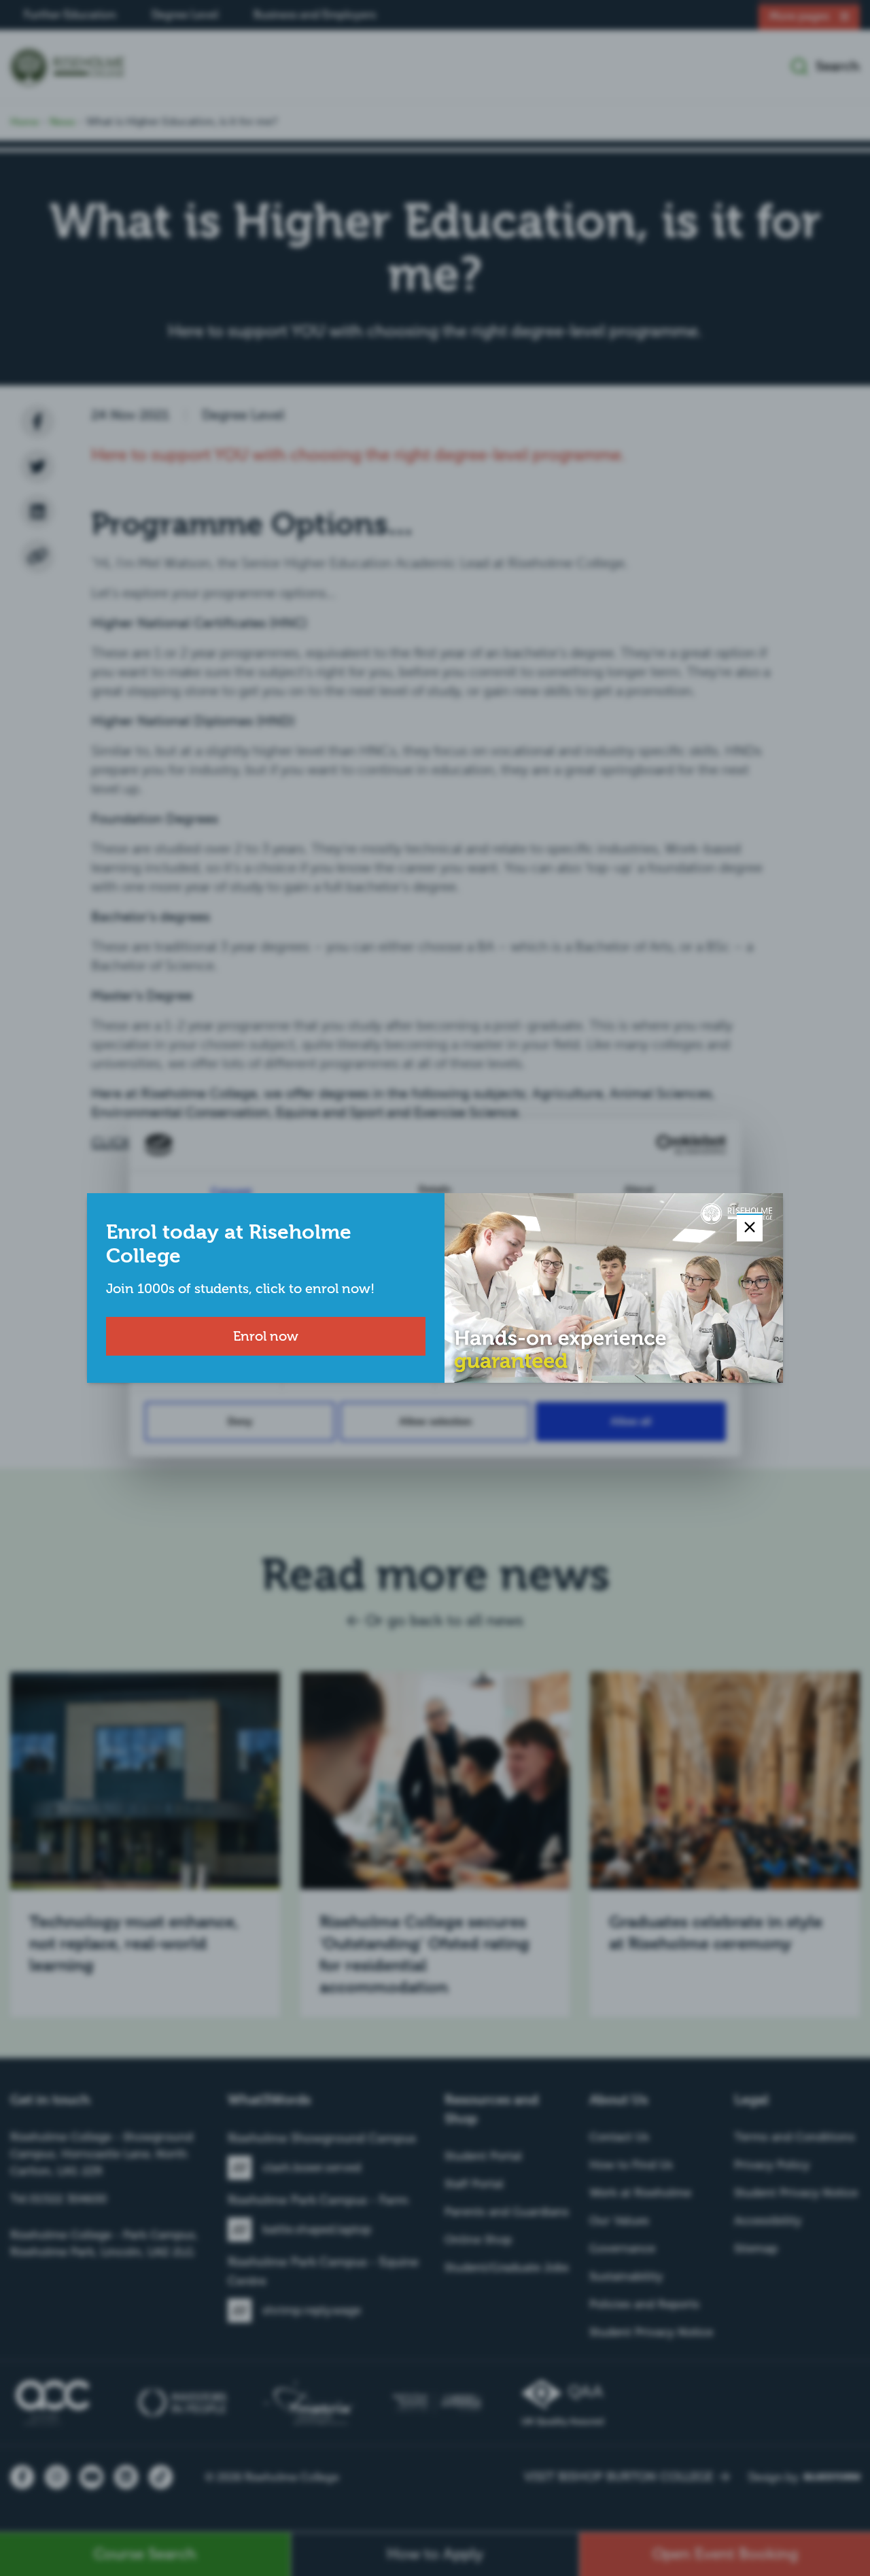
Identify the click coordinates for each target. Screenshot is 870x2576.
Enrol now (266, 1336)
